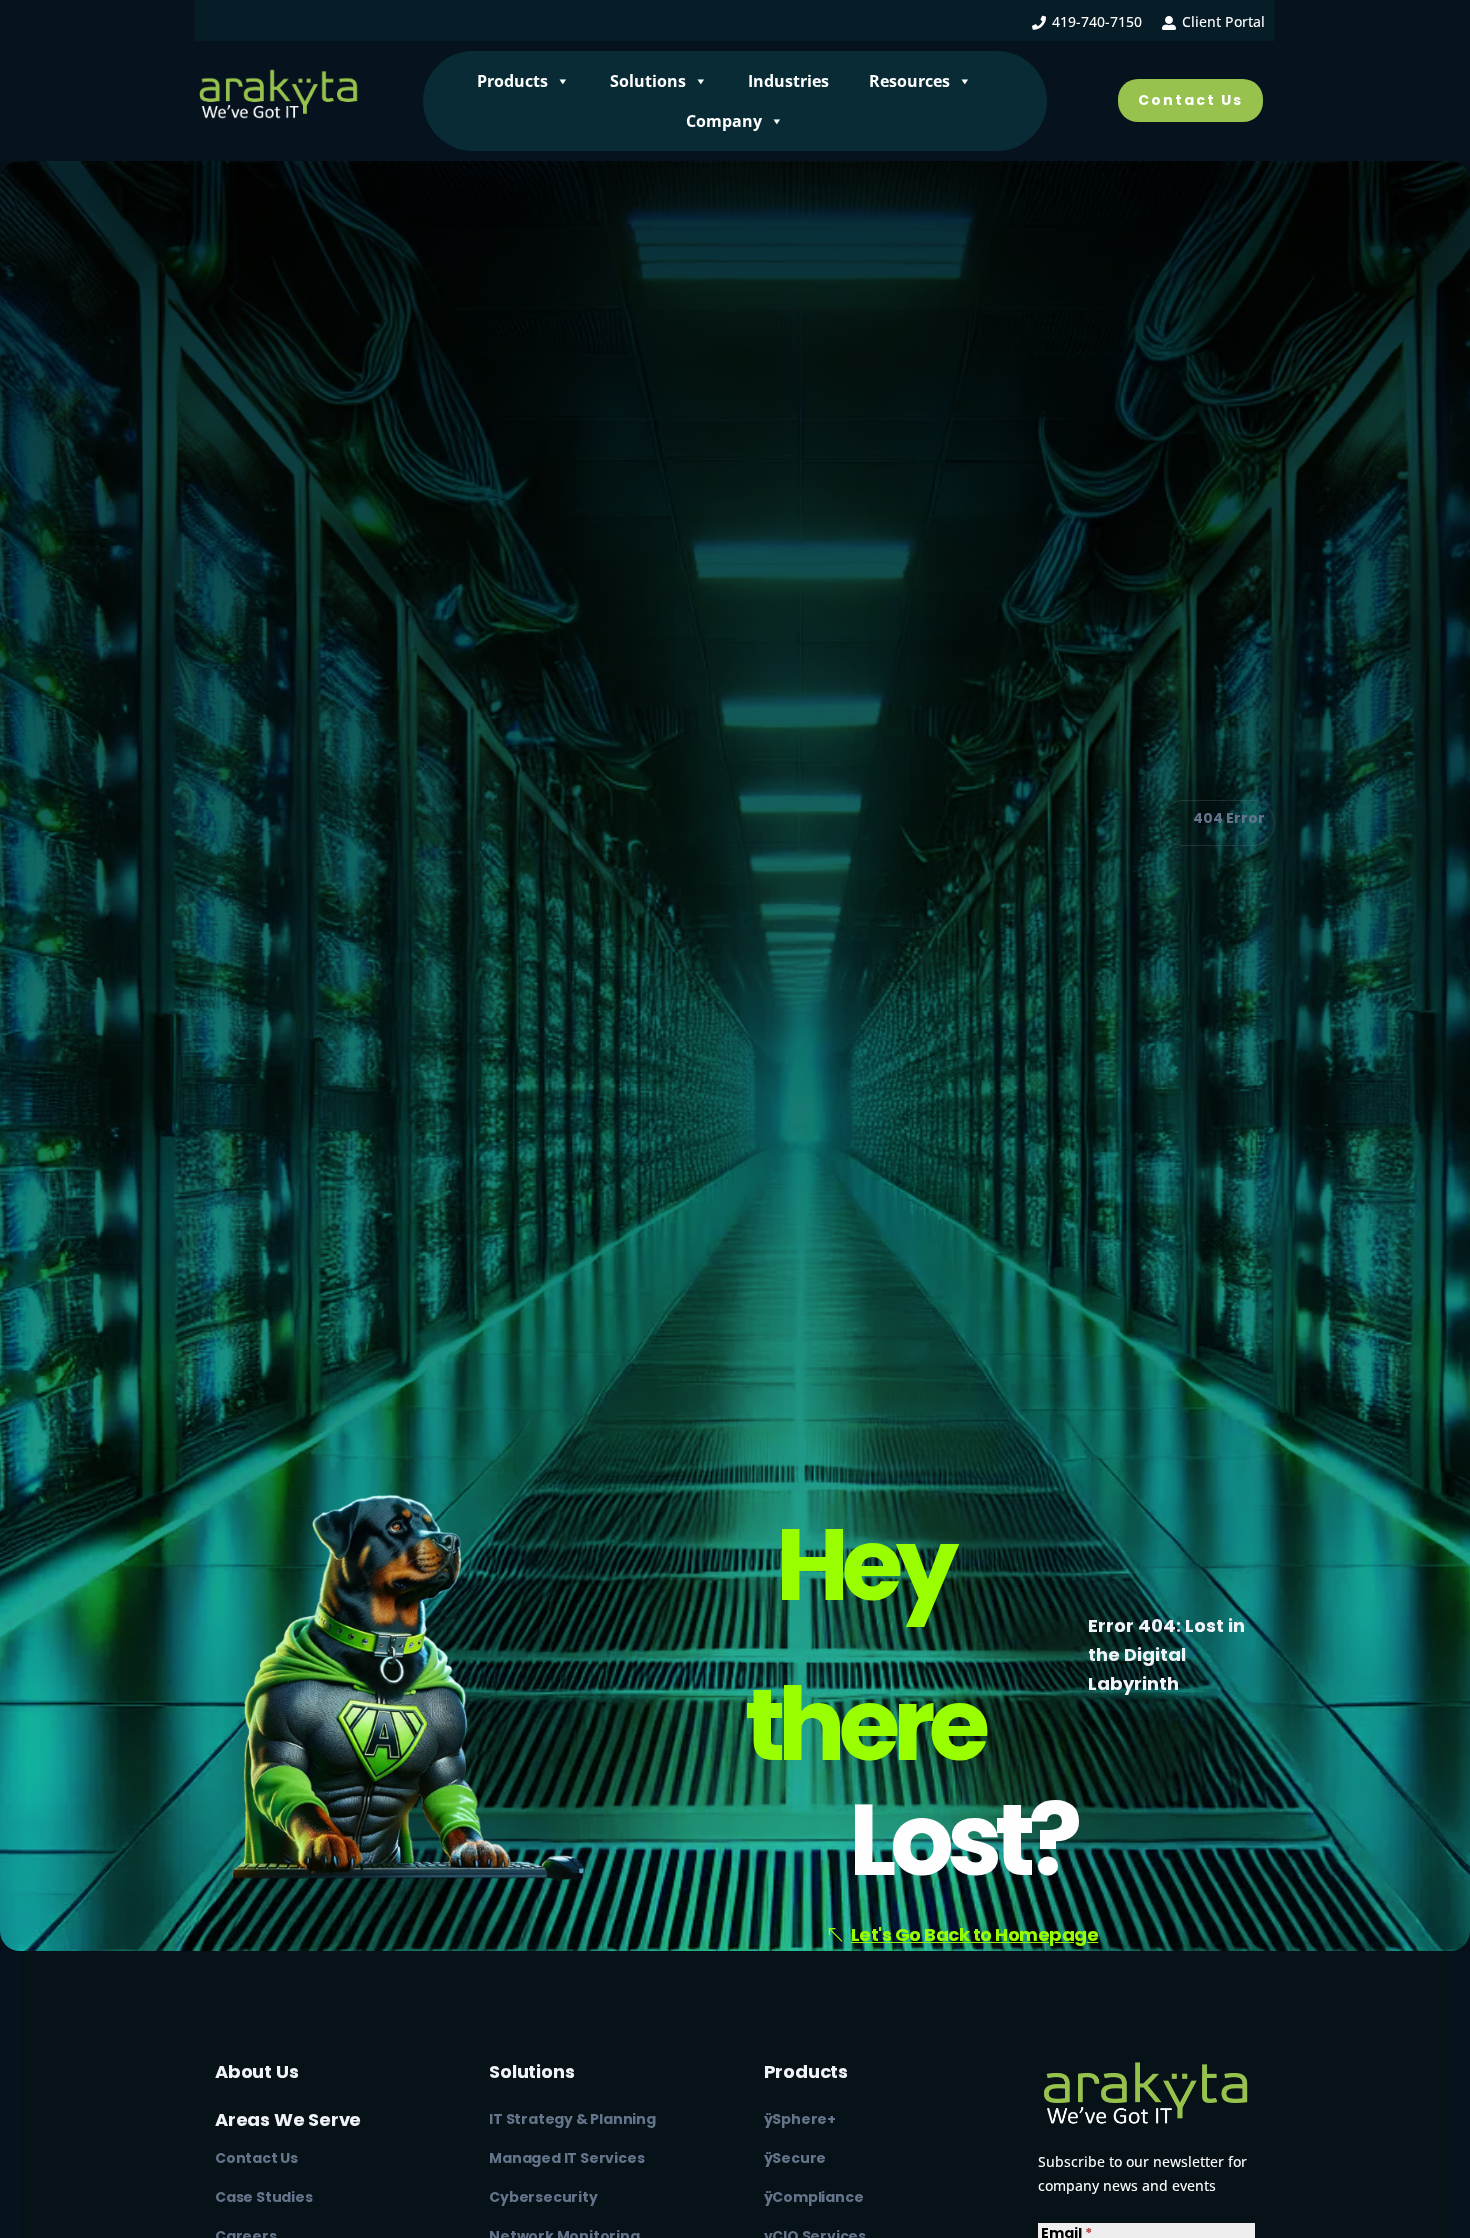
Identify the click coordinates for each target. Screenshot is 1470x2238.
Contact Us (1190, 100)
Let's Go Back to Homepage (975, 1934)
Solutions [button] (648, 81)
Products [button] (512, 81)
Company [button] (724, 121)
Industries (788, 81)
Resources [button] (909, 81)
